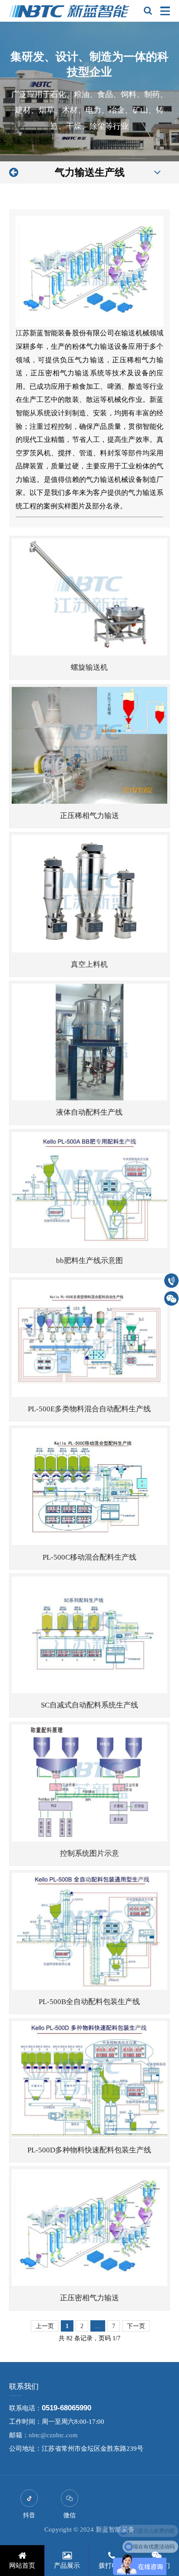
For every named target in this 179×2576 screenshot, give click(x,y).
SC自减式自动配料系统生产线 (89, 1705)
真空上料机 (89, 964)
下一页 (136, 2326)
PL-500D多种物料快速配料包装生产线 (89, 2150)
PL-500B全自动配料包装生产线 (89, 2002)
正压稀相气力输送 (89, 816)
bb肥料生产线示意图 (89, 1261)
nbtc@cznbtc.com (53, 2435)
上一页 (45, 2326)
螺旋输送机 (89, 667)
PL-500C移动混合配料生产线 (89, 1557)
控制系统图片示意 (89, 1853)
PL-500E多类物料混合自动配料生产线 (89, 1409)
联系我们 (24, 2387)
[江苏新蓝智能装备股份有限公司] (70, 11)
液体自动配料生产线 (89, 1112)
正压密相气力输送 (89, 2298)
